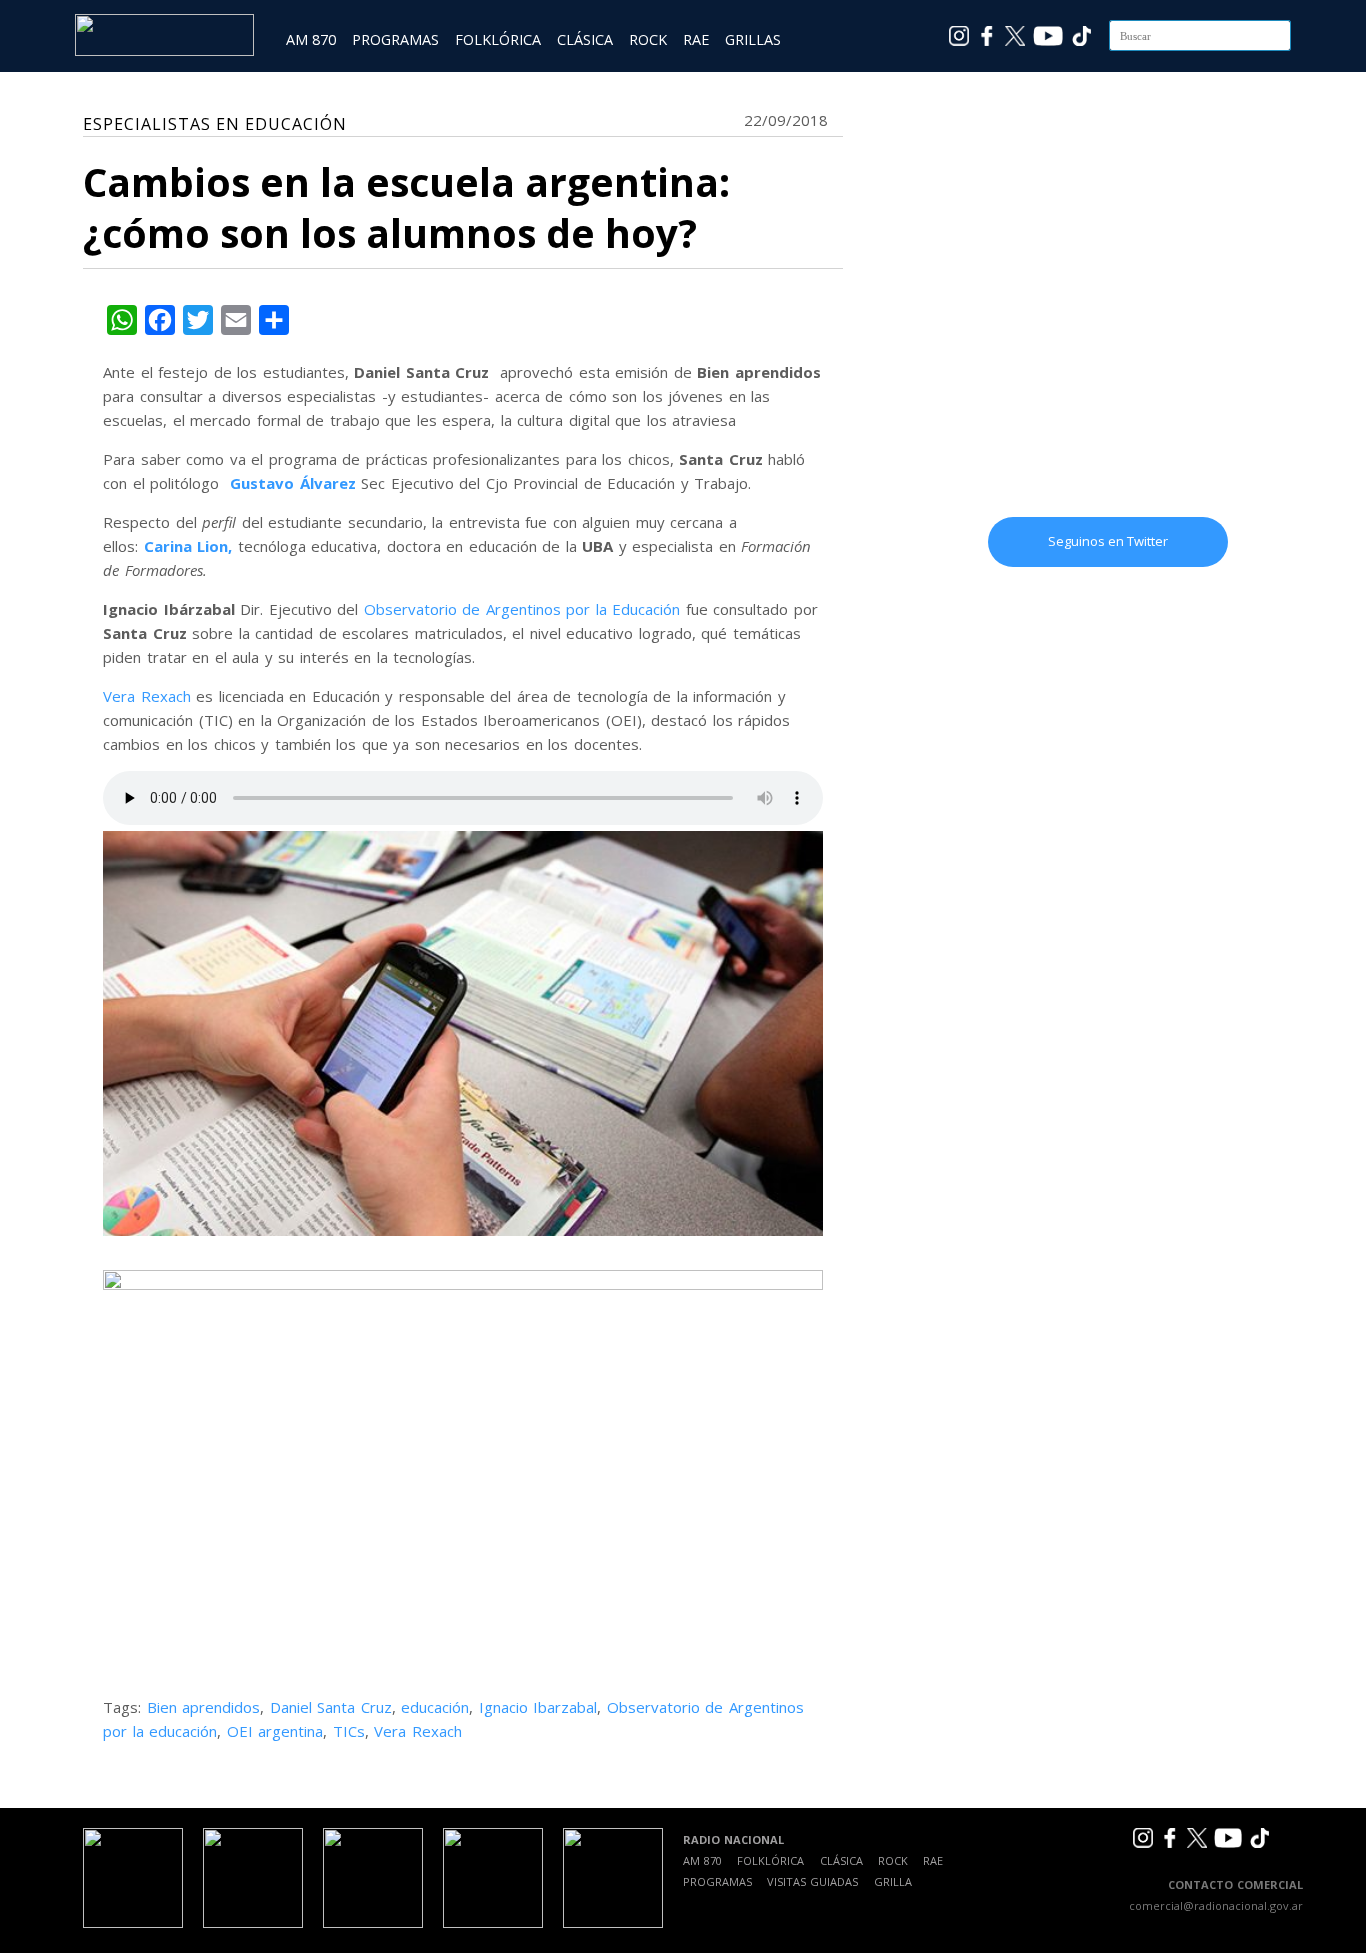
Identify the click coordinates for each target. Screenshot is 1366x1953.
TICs (349, 1731)
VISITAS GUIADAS (812, 1881)
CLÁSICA (585, 39)
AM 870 (311, 39)
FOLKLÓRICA (498, 39)
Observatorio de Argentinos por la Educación (522, 609)
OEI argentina (275, 1731)
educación (435, 1707)
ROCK (648, 39)
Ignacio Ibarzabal (538, 1707)
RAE (696, 39)
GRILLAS (753, 39)
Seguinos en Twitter (1108, 541)
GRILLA (893, 1881)
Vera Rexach (147, 696)
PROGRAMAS (395, 39)
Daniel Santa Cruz (331, 1707)
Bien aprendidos (204, 1707)
